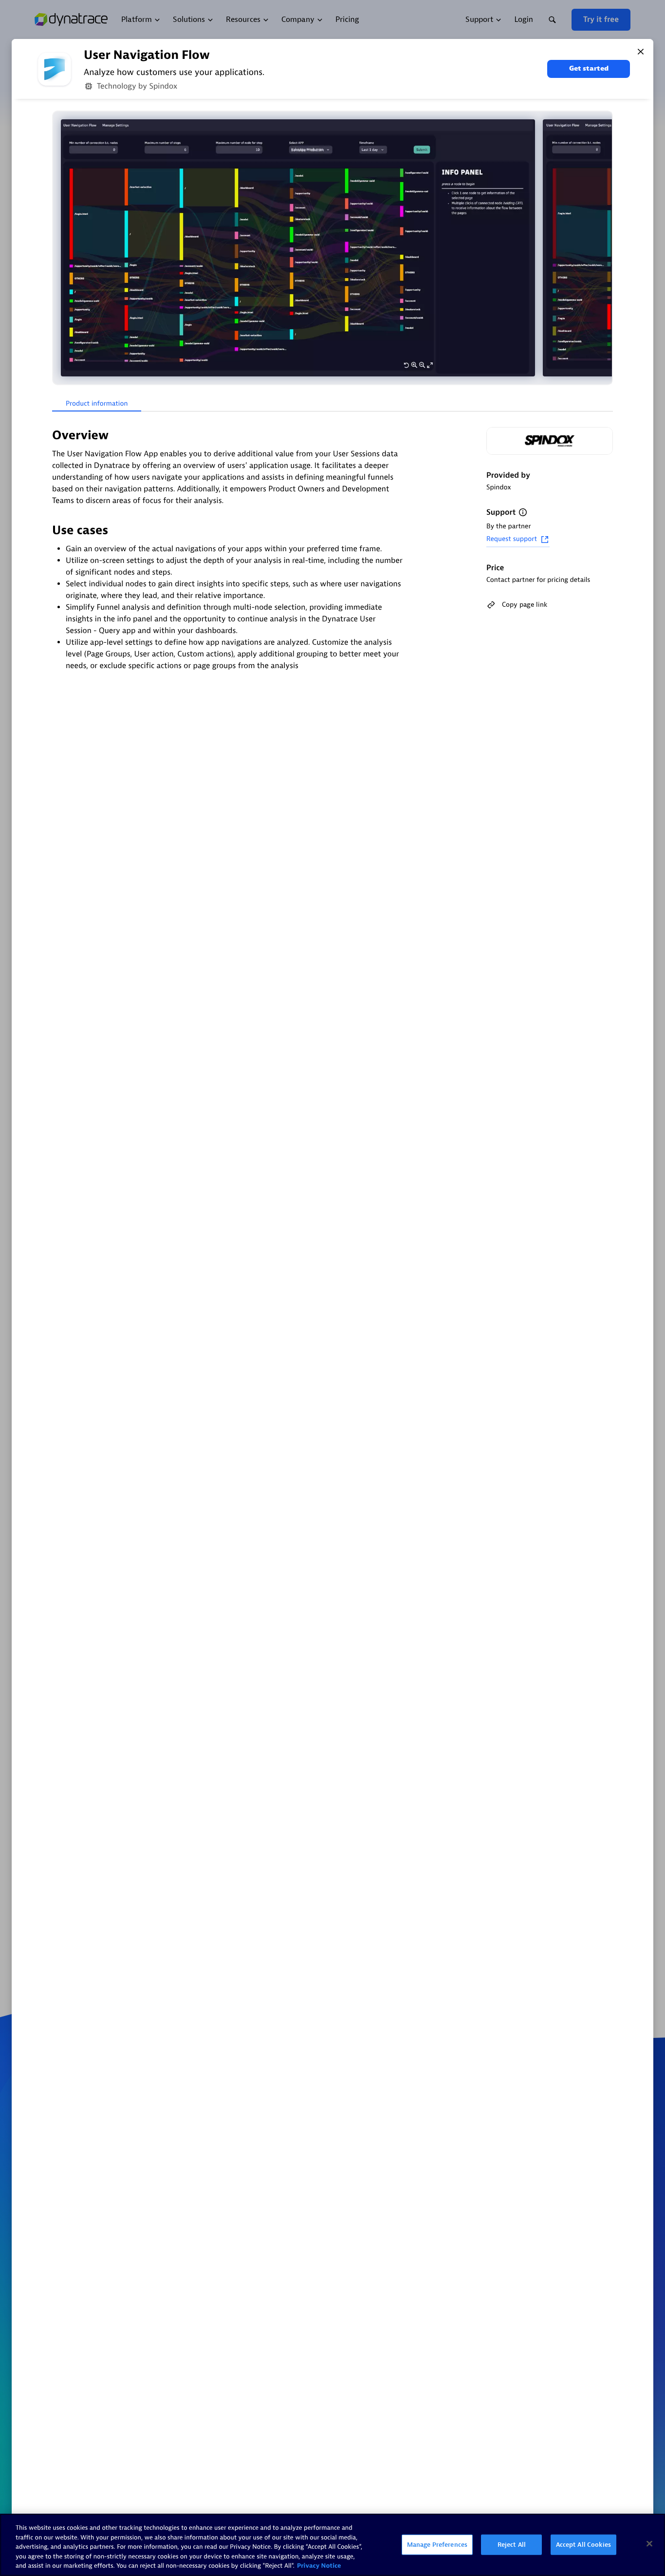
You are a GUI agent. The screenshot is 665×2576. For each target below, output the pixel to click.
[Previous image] (61, 248)
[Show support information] (523, 512)
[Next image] (604, 248)
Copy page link (525, 605)
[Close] (641, 52)
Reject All (512, 2545)
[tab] (97, 404)
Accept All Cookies (583, 2545)
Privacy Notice (319, 2566)
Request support (512, 539)
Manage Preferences (437, 2545)
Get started (589, 68)
